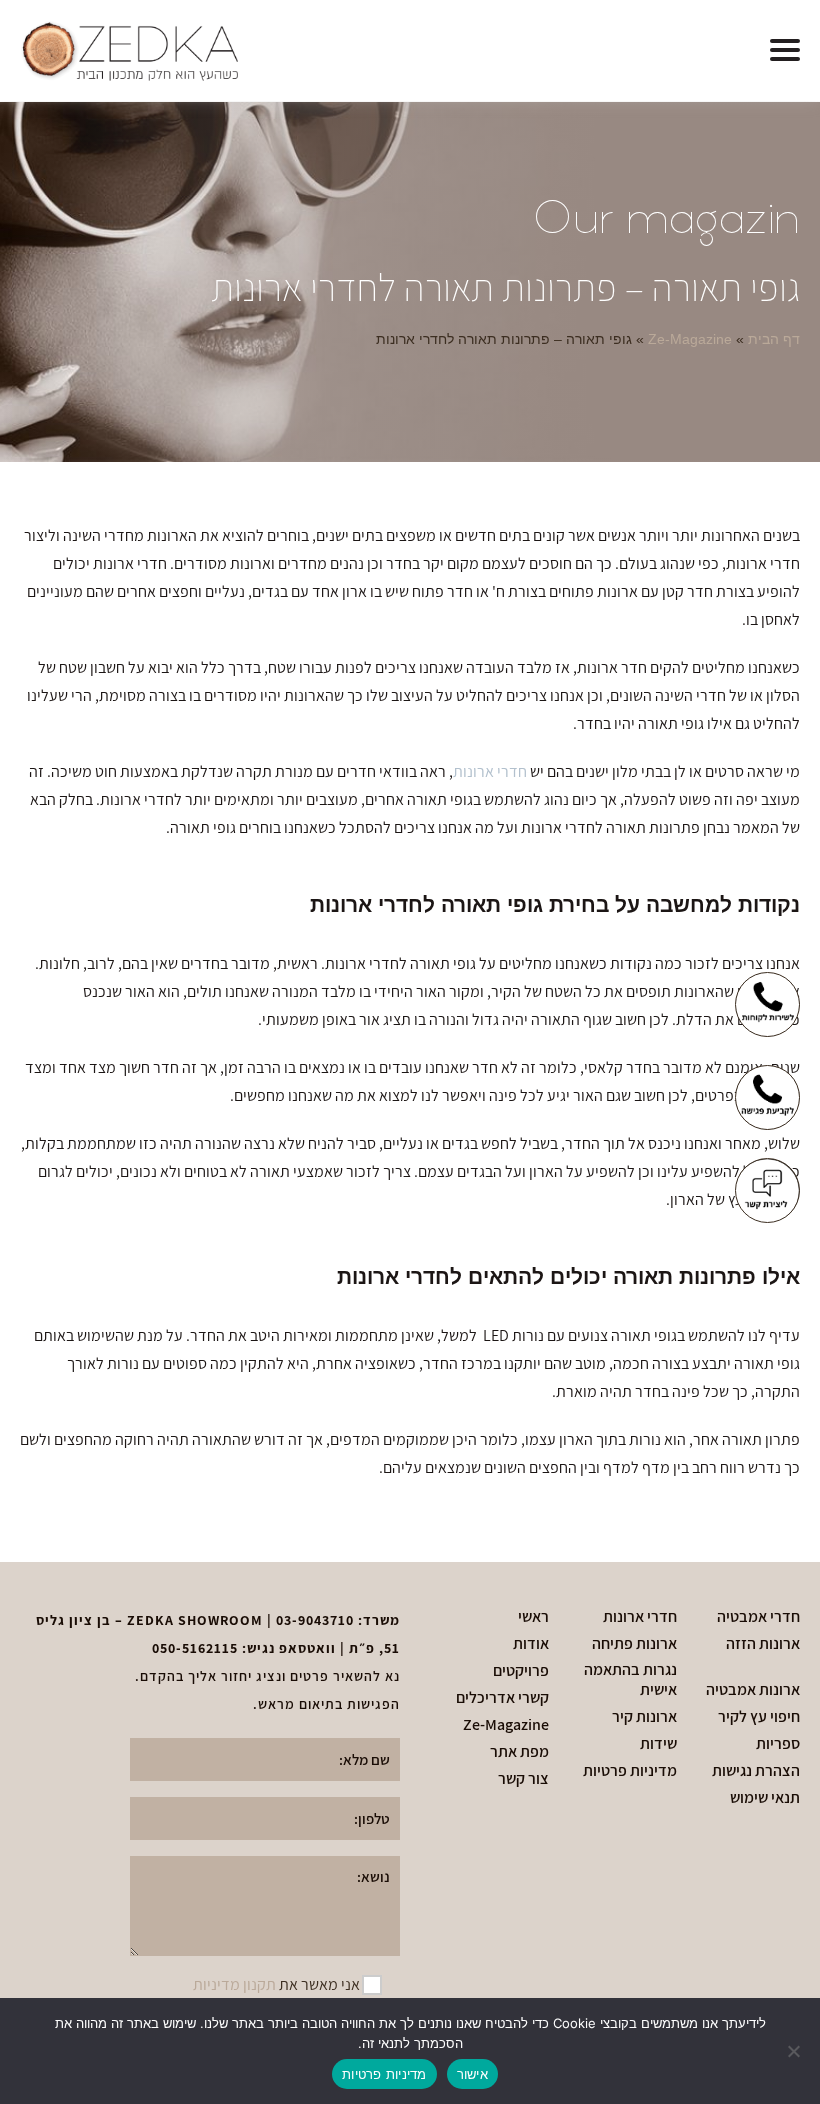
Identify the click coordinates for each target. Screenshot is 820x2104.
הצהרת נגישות (756, 1771)
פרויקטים (521, 1671)
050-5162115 (195, 1648)
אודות (531, 1644)
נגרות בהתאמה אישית (630, 1680)
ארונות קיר (644, 1717)
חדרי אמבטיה (758, 1617)
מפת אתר (519, 1752)
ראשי (533, 1617)
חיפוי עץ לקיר (759, 1717)
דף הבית (774, 339)
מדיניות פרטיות (630, 1771)
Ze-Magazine (690, 339)
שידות (658, 1744)
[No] (795, 2051)
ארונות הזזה (763, 1644)
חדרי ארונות (490, 771)
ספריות (778, 1744)
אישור (472, 2074)
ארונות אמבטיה (753, 1690)
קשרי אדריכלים (502, 1698)
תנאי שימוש (765, 1798)
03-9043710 (315, 1620)
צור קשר (523, 1779)
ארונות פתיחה (634, 1644)
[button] (785, 51)
